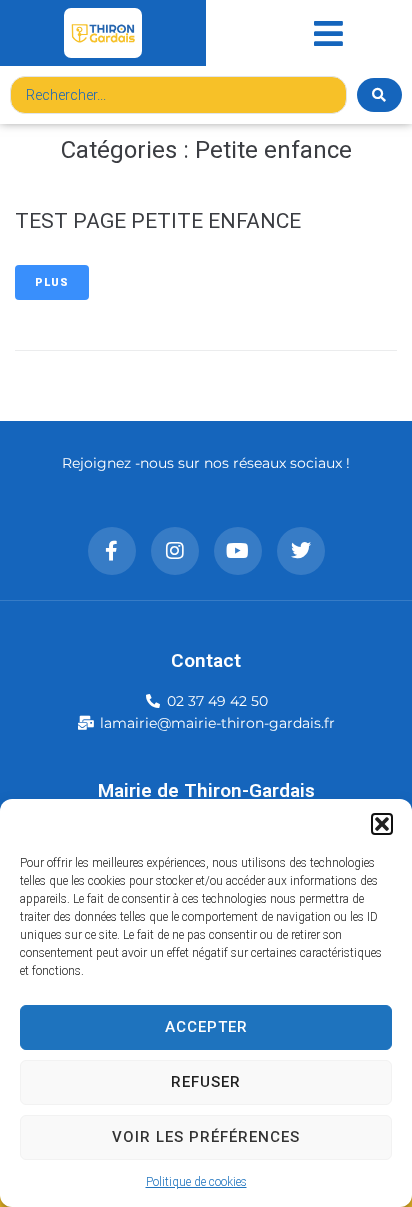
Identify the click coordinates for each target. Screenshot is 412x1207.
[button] (382, 824)
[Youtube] (238, 551)
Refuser (206, 1082)
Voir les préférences (206, 1137)
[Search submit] (379, 95)
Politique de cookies (196, 1182)
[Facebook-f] (112, 551)
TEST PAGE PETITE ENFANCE (158, 221)
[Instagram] (175, 551)
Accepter (206, 1027)
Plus (52, 282)
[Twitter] (301, 551)
